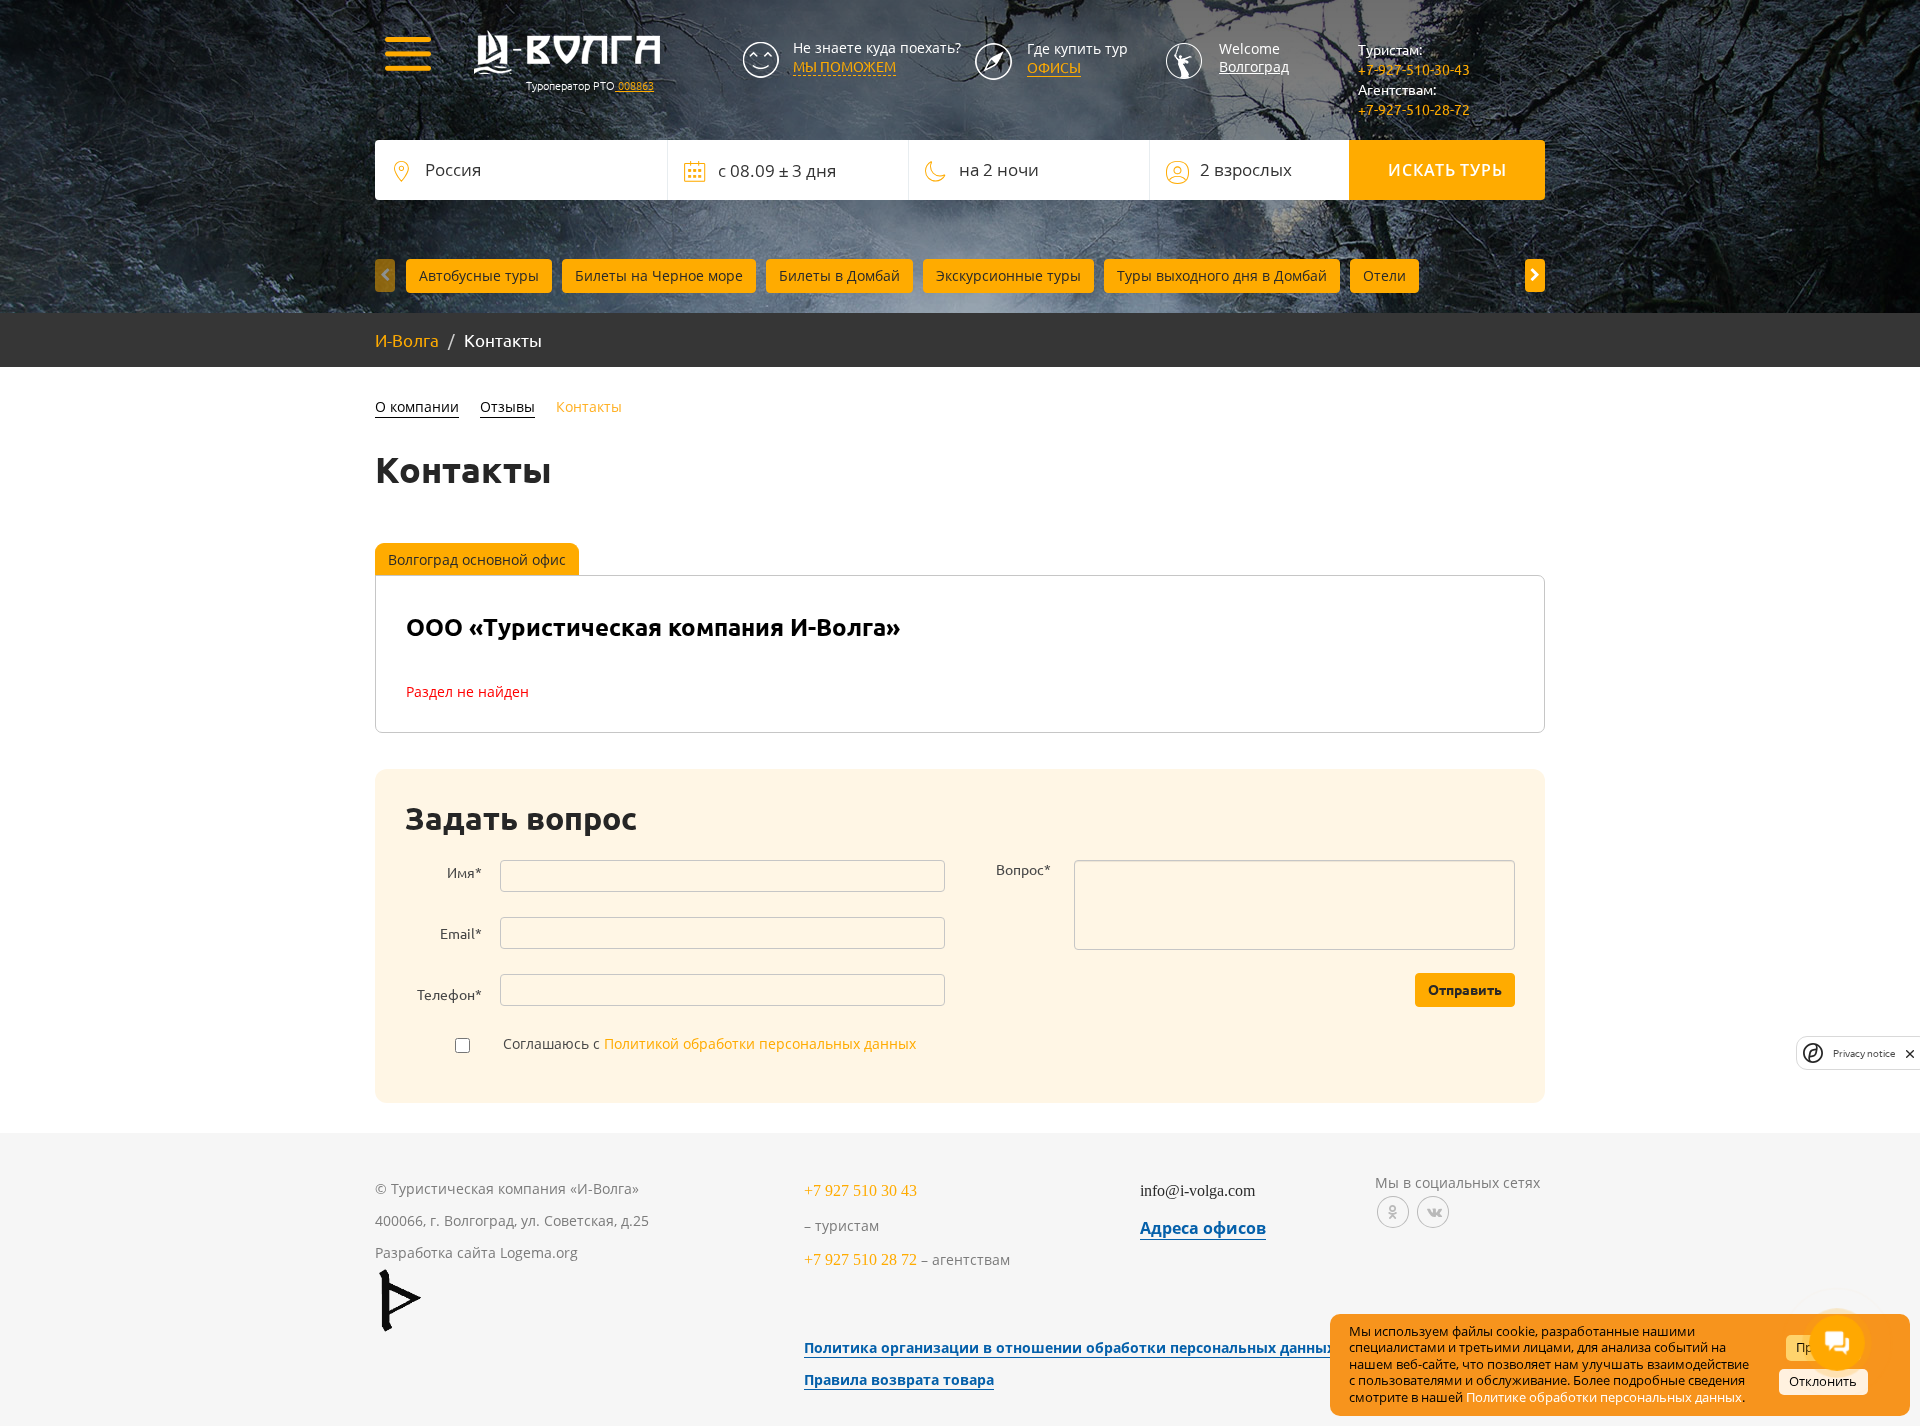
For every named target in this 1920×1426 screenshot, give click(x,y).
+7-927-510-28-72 (1414, 109)
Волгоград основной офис (477, 559)
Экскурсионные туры (1008, 275)
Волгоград (1254, 66)
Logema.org (539, 1252)
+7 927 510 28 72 (860, 1259)
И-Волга (407, 339)
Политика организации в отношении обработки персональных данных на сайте (1102, 1347)
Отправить (1465, 989)
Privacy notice (1864, 1052)
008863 (634, 85)
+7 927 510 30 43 (860, 1190)
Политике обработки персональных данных (1604, 1397)
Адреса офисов (1203, 1228)
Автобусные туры (479, 275)
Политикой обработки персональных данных (760, 1043)
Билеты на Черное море (659, 275)
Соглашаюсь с (709, 1043)
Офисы (1054, 67)
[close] (1910, 1053)
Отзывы (507, 406)
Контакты (589, 406)
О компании (417, 406)
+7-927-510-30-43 (1414, 69)
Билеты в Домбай (839, 275)
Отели (1384, 275)
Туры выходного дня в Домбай (1222, 275)
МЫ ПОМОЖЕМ (844, 66)
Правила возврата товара (899, 1379)
